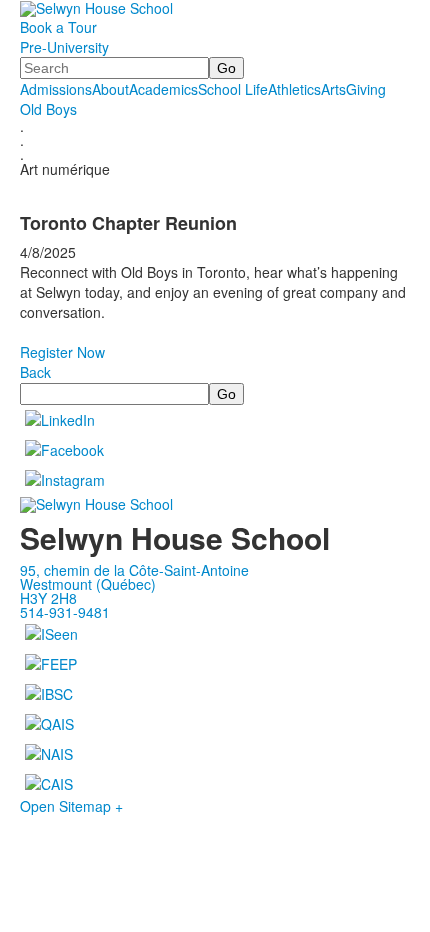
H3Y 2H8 (48, 598)
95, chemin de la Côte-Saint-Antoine (134, 570)
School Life (233, 89)
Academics (163, 89)
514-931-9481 (65, 612)
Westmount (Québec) (88, 584)
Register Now (62, 352)
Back (35, 372)
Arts (333, 89)
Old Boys (48, 109)
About (110, 89)
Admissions (56, 89)
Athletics (294, 89)
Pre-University (64, 47)
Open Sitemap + (71, 806)
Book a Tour (58, 27)
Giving (366, 89)
